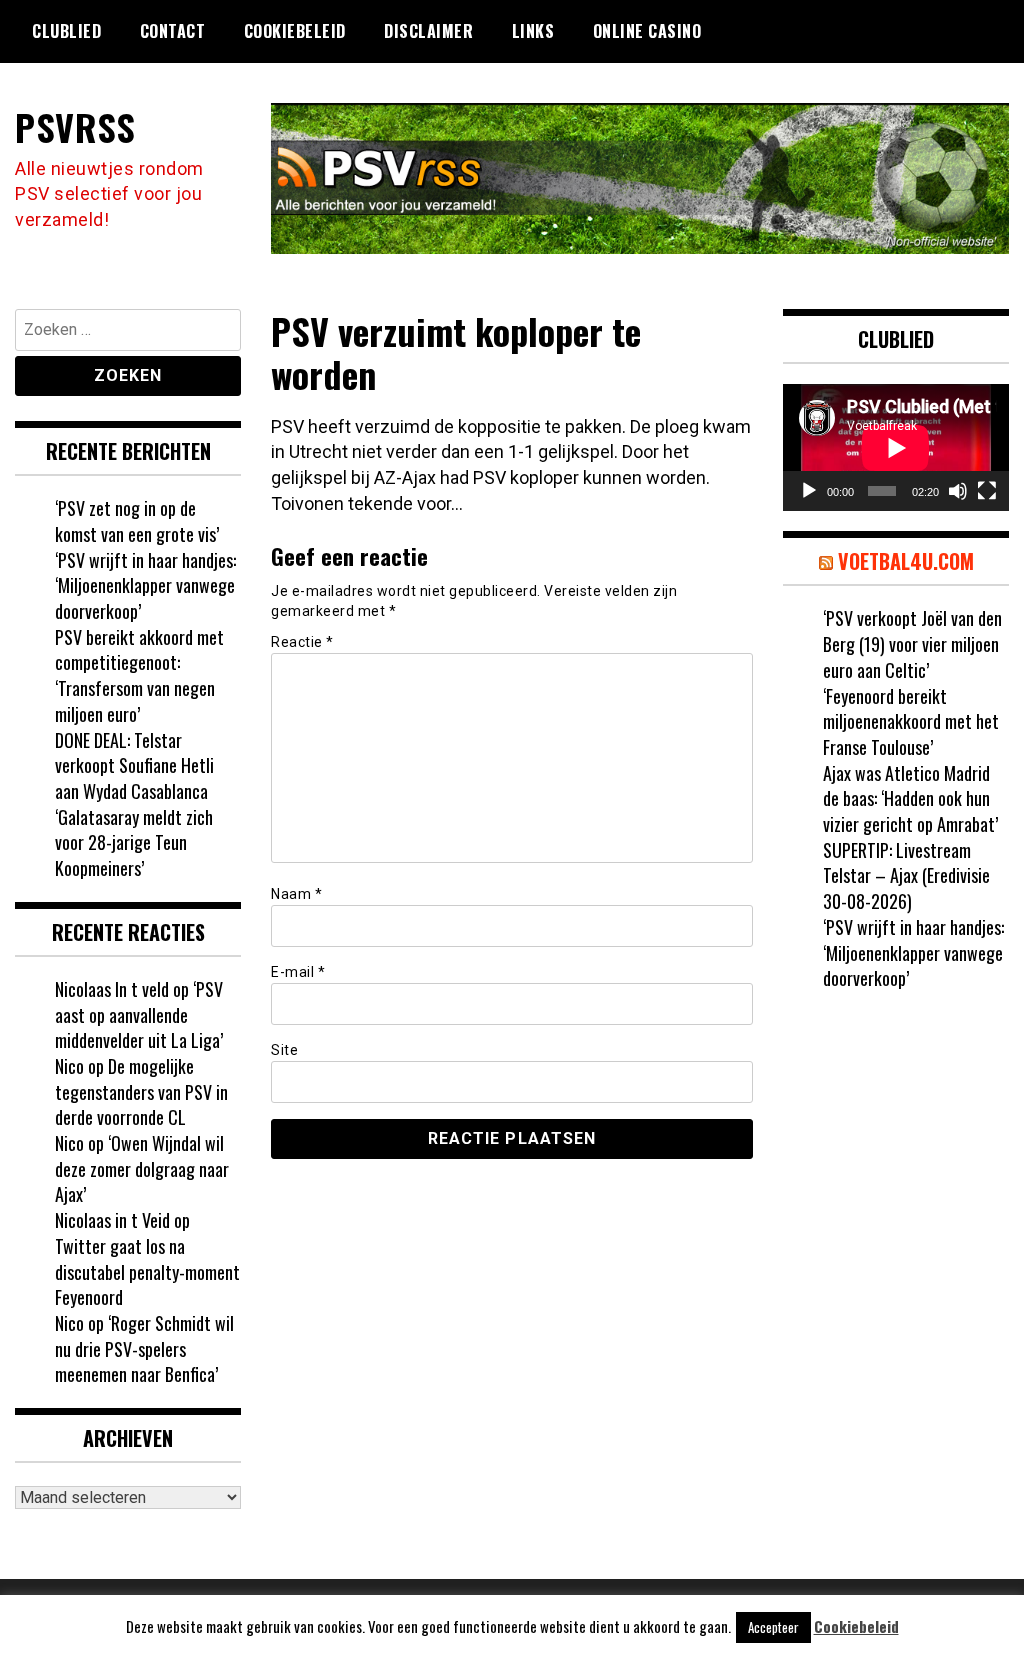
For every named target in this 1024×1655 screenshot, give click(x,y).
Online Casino (647, 31)
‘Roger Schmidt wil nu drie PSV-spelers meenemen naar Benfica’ (144, 1348)
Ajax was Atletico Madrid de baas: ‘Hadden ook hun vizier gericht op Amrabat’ (910, 798)
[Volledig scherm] (987, 491)
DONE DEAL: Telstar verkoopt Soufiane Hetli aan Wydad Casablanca (134, 765)
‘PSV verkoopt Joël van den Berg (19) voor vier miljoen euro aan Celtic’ (912, 643)
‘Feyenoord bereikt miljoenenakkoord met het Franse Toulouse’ (911, 721)
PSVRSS (75, 126)
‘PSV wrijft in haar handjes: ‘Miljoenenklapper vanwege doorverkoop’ (145, 585)
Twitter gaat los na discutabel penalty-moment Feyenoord (147, 1271)
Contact (173, 31)
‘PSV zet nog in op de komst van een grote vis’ (137, 521)
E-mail (298, 972)
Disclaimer (428, 31)
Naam (296, 894)
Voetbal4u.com (906, 561)
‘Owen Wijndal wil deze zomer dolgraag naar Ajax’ (142, 1168)
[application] (896, 447)
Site (284, 1050)
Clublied (66, 31)
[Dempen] (958, 491)
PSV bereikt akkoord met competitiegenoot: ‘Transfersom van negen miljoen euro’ (139, 675)
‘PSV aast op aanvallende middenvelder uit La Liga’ (139, 1014)
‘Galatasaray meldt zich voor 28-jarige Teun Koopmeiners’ (134, 842)
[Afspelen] (809, 491)
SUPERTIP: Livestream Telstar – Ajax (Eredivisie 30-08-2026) (906, 875)
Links (533, 31)
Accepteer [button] (773, 1627)
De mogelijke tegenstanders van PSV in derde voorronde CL (141, 1091)
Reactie (302, 642)
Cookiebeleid (295, 31)
